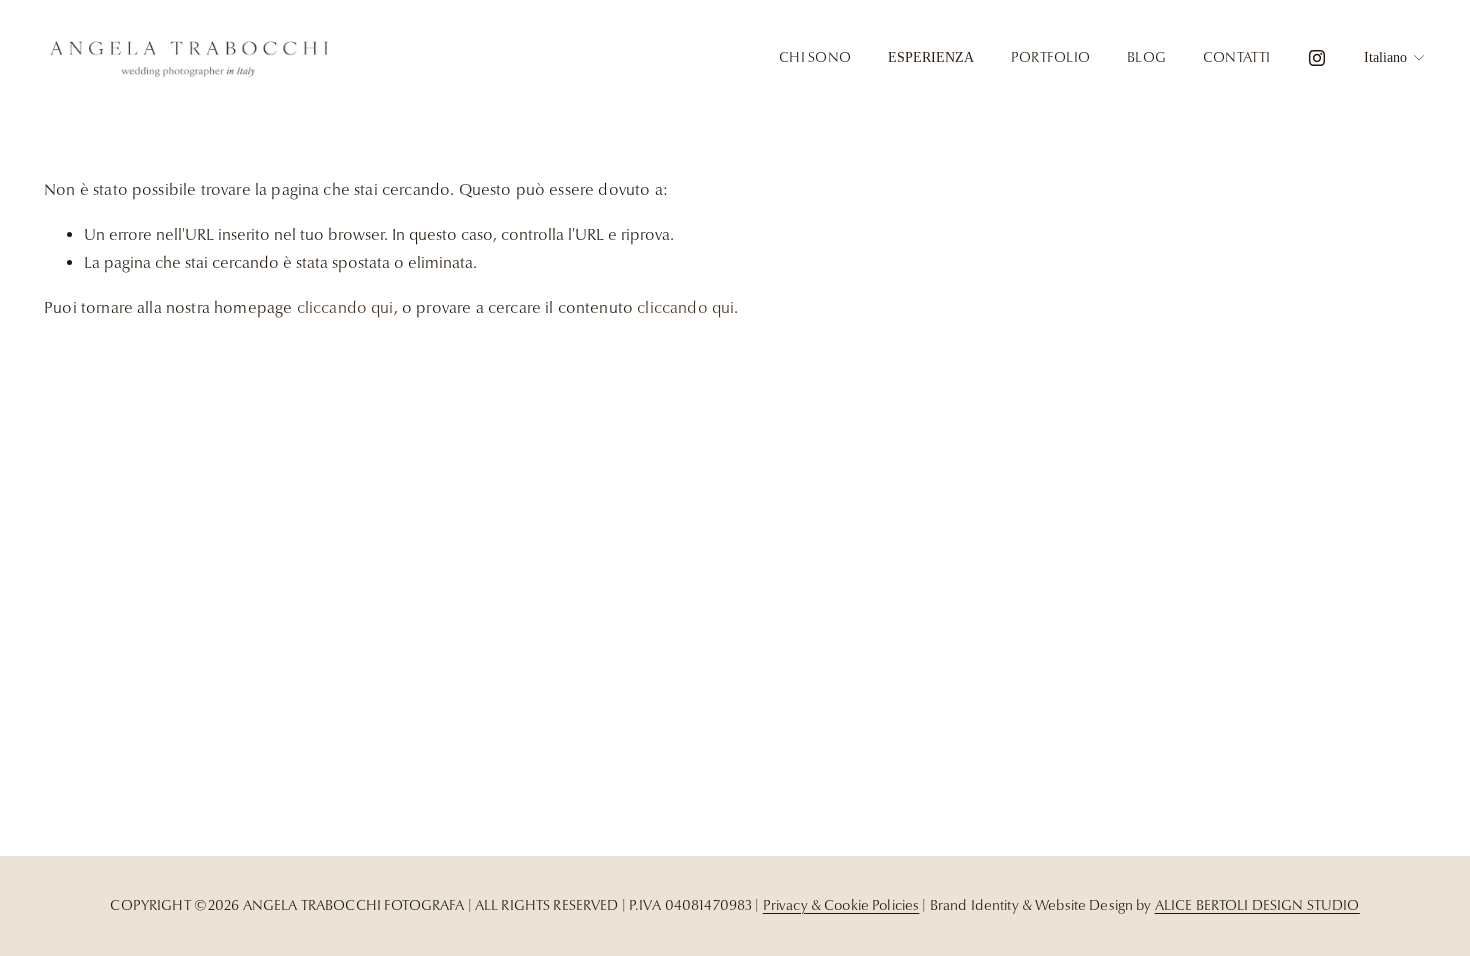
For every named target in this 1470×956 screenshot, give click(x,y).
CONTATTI (1236, 57)
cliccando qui (345, 308)
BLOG (1146, 57)
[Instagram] (1317, 58)
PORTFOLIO (1051, 57)
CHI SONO (815, 57)
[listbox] (1395, 58)
